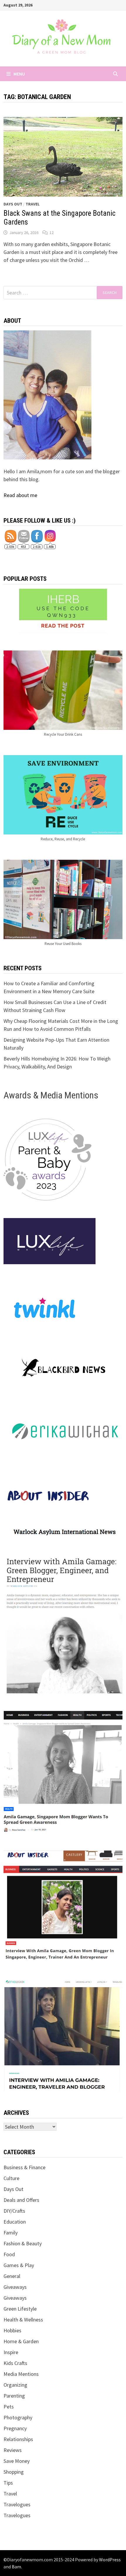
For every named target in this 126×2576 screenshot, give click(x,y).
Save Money (17, 2461)
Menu (19, 74)
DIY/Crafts (14, 2211)
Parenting (14, 2396)
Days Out (13, 204)
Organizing (15, 2385)
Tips (8, 2483)
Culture (11, 2178)
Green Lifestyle (20, 2309)
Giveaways (15, 2287)
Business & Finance (24, 2167)
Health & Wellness (23, 2320)
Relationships (18, 2439)
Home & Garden (21, 2341)
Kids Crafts (15, 2363)
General (12, 2276)
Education (15, 2222)
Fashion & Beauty (23, 2243)
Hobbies (12, 2330)
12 (52, 232)
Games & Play (19, 2265)
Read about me (20, 495)
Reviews (13, 2450)
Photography (18, 2417)
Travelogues (17, 2504)
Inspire (11, 2352)
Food (9, 2254)
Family (11, 2233)
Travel (33, 204)
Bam (16, 2567)
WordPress (110, 2560)
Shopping (14, 2472)
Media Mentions (21, 2374)
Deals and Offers (21, 2200)
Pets (9, 2407)
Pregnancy (15, 2428)
